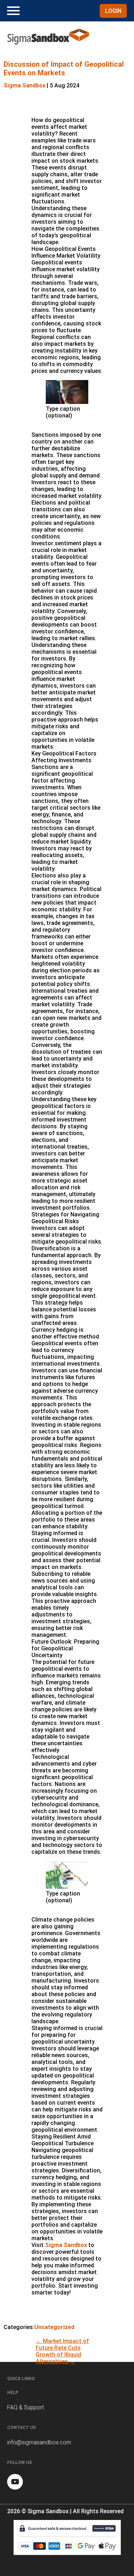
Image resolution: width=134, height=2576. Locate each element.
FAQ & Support (26, 2407)
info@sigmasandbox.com (39, 2442)
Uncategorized (54, 2327)
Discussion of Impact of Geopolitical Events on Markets (64, 69)
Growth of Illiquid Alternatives (58, 2358)
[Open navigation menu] (13, 11)
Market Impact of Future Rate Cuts (62, 2344)
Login (113, 11)
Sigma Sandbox (24, 85)
